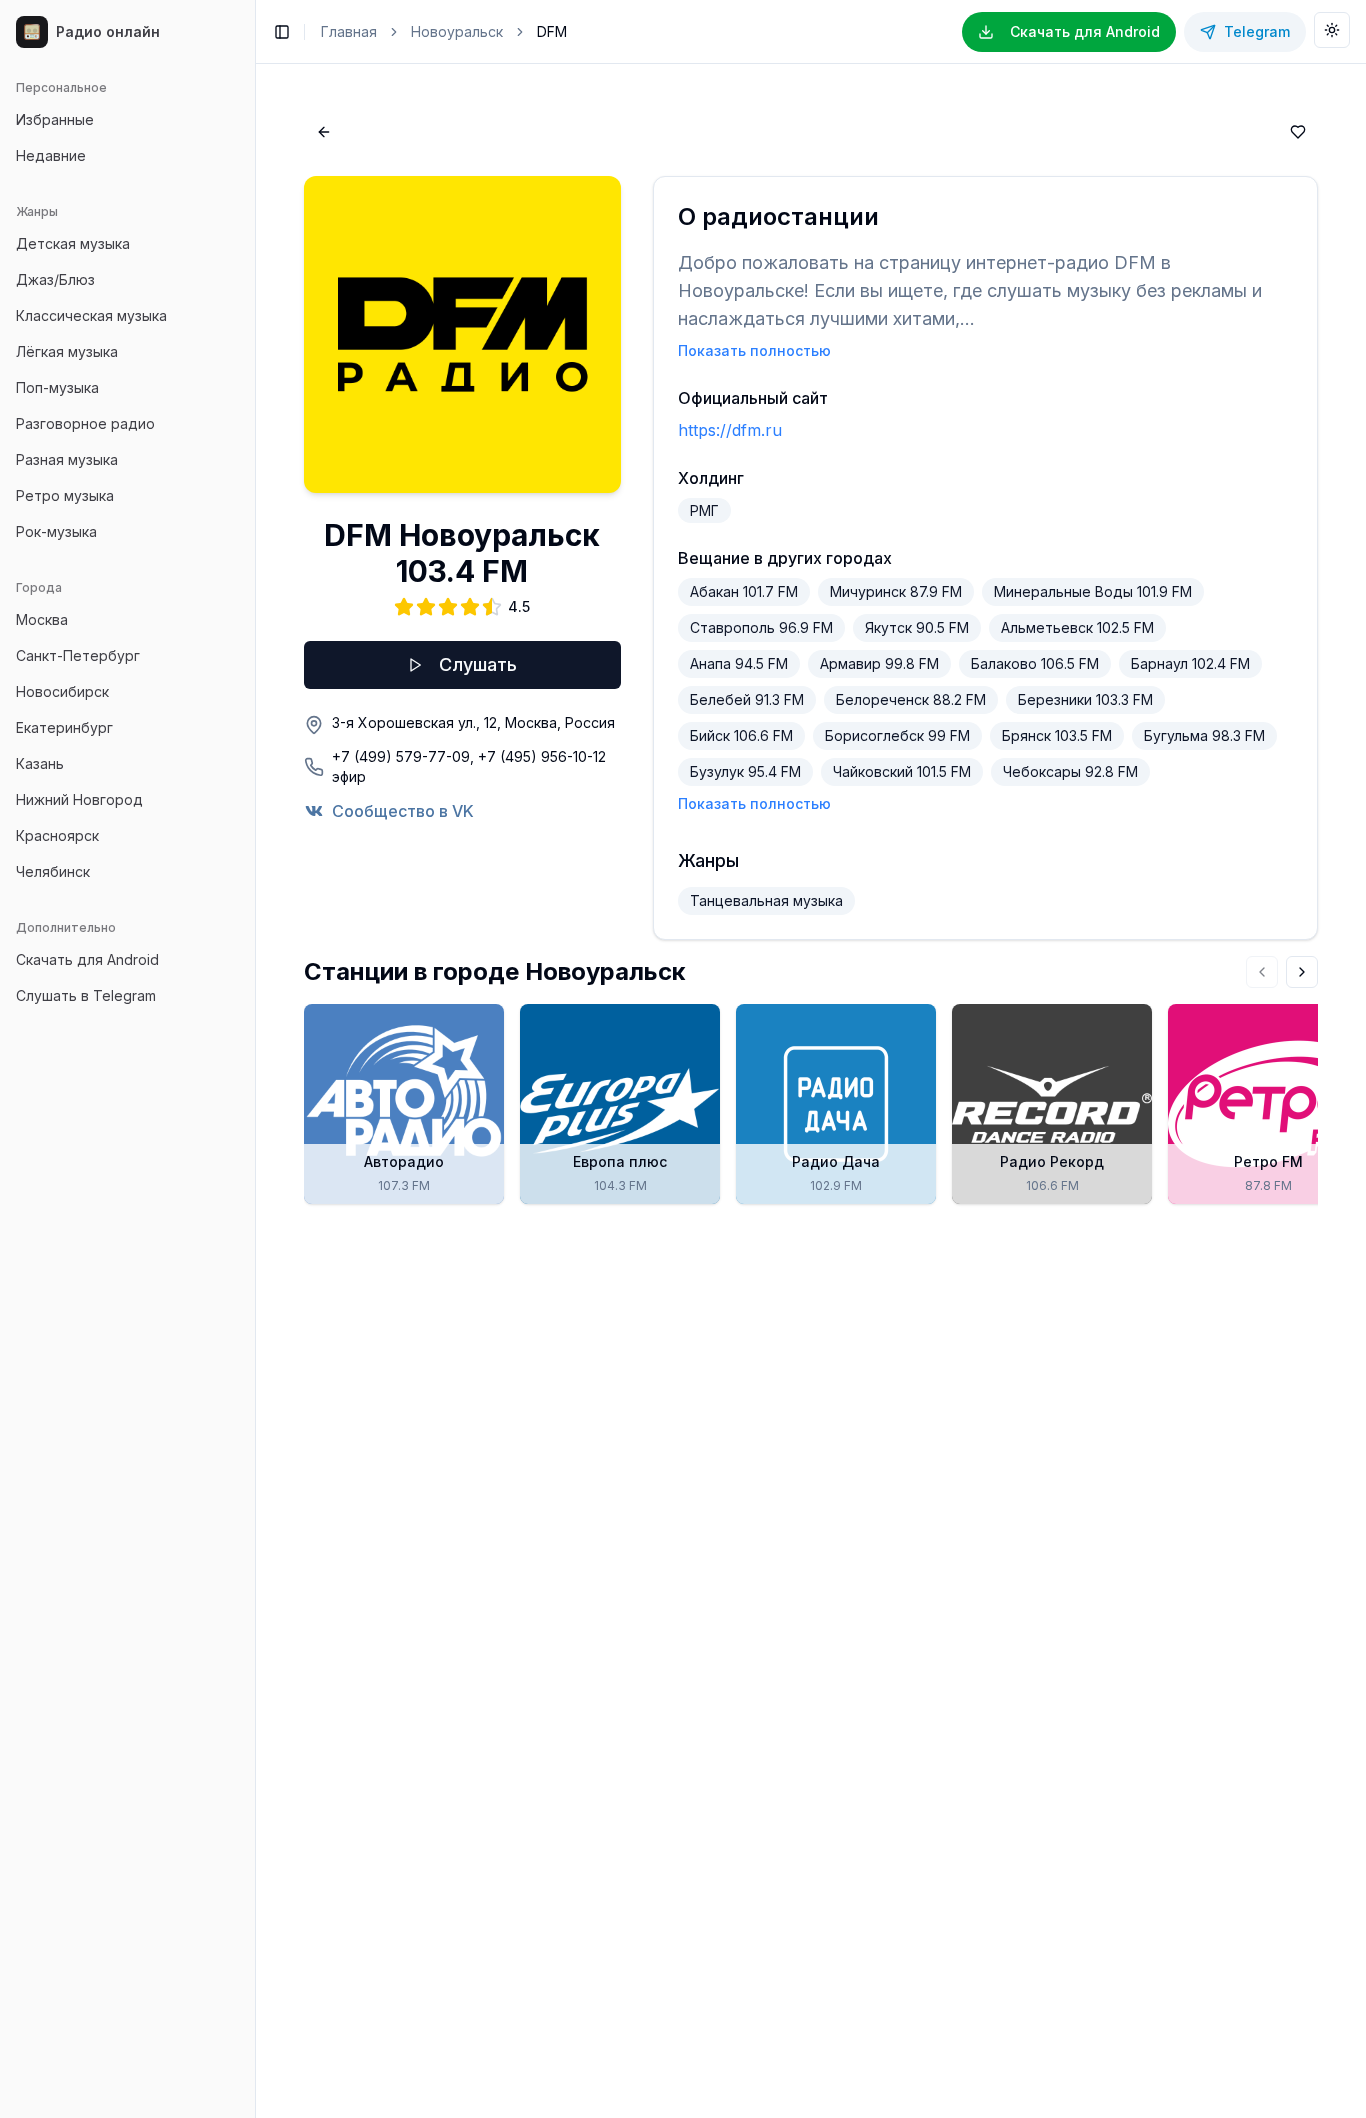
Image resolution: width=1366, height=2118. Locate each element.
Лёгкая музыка (67, 351)
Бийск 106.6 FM (741, 735)
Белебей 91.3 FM (747, 699)
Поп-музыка (57, 387)
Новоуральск (457, 31)
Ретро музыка (65, 495)
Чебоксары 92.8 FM (1070, 771)
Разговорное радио (85, 423)
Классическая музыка (91, 315)
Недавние (51, 155)
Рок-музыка (56, 531)
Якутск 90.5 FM (917, 627)
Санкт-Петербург (78, 655)
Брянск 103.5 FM (1057, 735)
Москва (42, 619)
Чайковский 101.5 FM (902, 771)
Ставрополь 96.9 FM (761, 627)
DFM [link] (552, 31)
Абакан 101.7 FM (744, 591)
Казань (40, 763)
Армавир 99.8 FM (879, 663)
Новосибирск (62, 691)
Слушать (478, 664)
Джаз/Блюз (55, 279)
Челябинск (53, 871)
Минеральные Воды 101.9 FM (1093, 591)
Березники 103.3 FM (1085, 699)
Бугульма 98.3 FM (1204, 735)
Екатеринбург (64, 727)
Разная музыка (67, 459)
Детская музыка (73, 243)
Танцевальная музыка (766, 900)
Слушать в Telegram (86, 995)
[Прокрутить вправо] (1302, 972)
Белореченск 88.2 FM (911, 699)
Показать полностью (754, 350)
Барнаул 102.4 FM (1190, 663)
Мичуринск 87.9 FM (896, 591)
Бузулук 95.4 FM (745, 771)
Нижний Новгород (79, 799)
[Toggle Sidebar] (255, 1059)
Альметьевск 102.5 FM (1077, 627)
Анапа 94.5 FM (739, 663)
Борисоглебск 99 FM (897, 735)
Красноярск (57, 835)
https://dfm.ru (730, 430)
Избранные (55, 119)
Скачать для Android (87, 959)
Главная (349, 31)
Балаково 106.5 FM (1035, 663)
